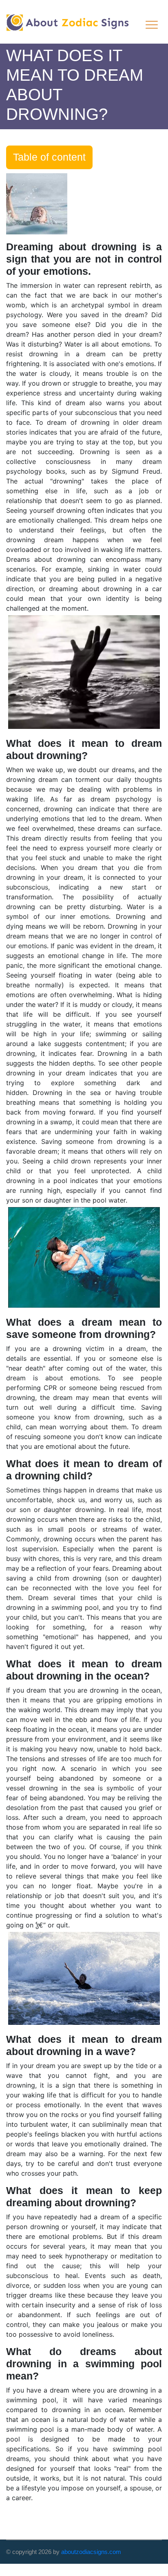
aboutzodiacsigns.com (91, 2552)
